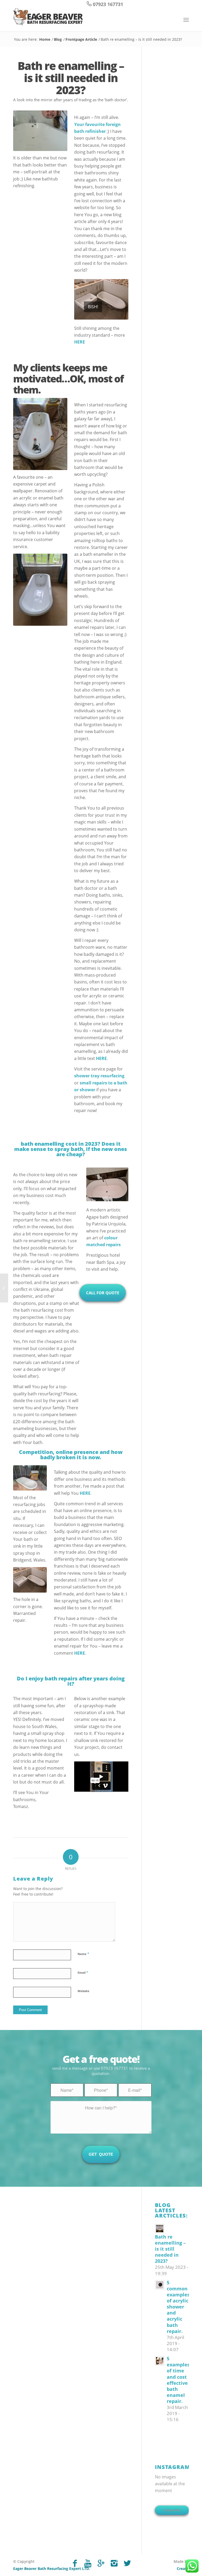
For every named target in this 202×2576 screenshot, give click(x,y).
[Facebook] (75, 2563)
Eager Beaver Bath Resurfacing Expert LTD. (52, 2569)
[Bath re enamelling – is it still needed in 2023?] (172, 2228)
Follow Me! (172, 2510)
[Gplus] (101, 2563)
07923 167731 (108, 4)
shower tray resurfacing (99, 1076)
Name (83, 1954)
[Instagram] (114, 2563)
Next (123, 299)
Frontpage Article (81, 39)
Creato (183, 2569)
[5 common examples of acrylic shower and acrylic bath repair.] (4, 1288)
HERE (80, 342)
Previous (79, 299)
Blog (58, 39)
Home (45, 39)
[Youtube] (88, 2563)
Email (83, 1972)
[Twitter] (127, 2563)
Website (84, 1991)
